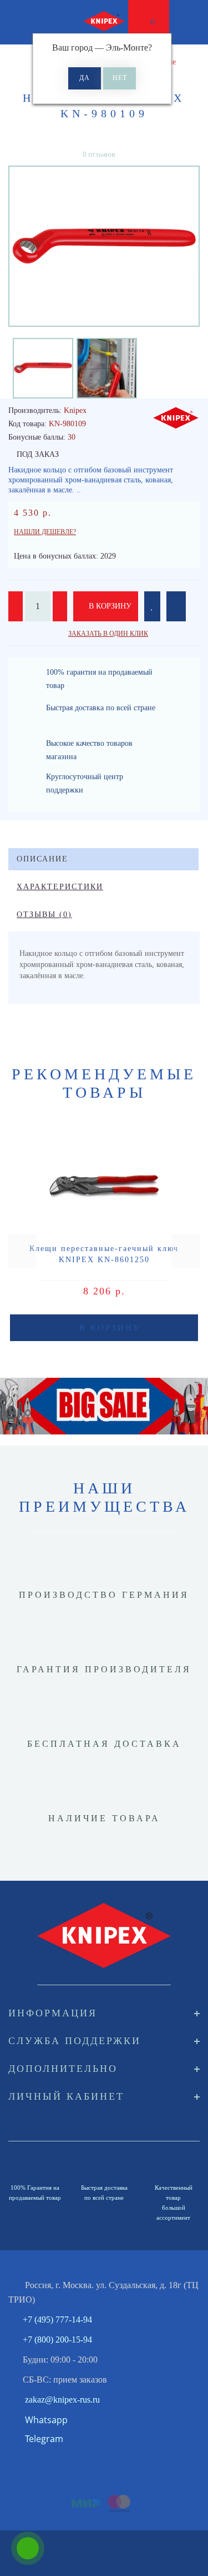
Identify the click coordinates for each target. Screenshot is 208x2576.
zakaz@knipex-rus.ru (62, 2400)
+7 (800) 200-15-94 (57, 2340)
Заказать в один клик (108, 634)
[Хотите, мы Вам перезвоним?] (28, 2548)
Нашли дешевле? (45, 532)
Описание (42, 859)
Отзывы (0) (44, 915)
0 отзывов (99, 154)
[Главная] (12, 62)
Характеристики (60, 887)
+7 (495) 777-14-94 (57, 2320)
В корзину (109, 606)
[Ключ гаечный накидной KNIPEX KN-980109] (104, 246)
